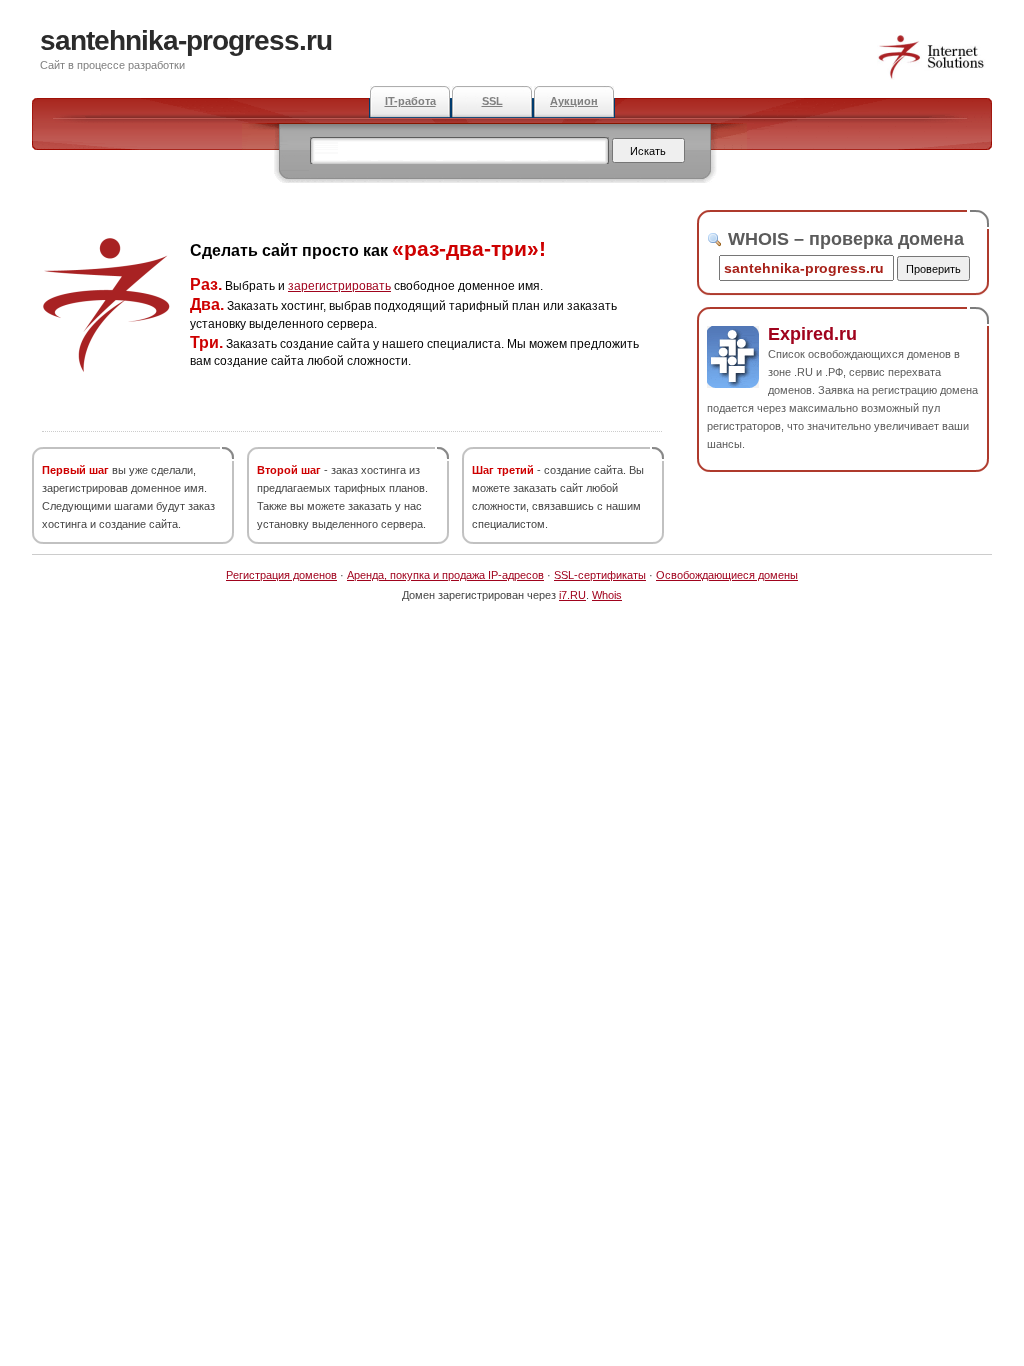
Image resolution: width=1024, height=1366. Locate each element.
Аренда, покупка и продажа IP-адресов (445, 575)
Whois (607, 595)
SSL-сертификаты (600, 575)
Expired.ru (812, 334)
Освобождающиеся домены (727, 575)
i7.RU (572, 595)
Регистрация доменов (281, 575)
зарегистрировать (339, 286)
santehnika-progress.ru (186, 40)
